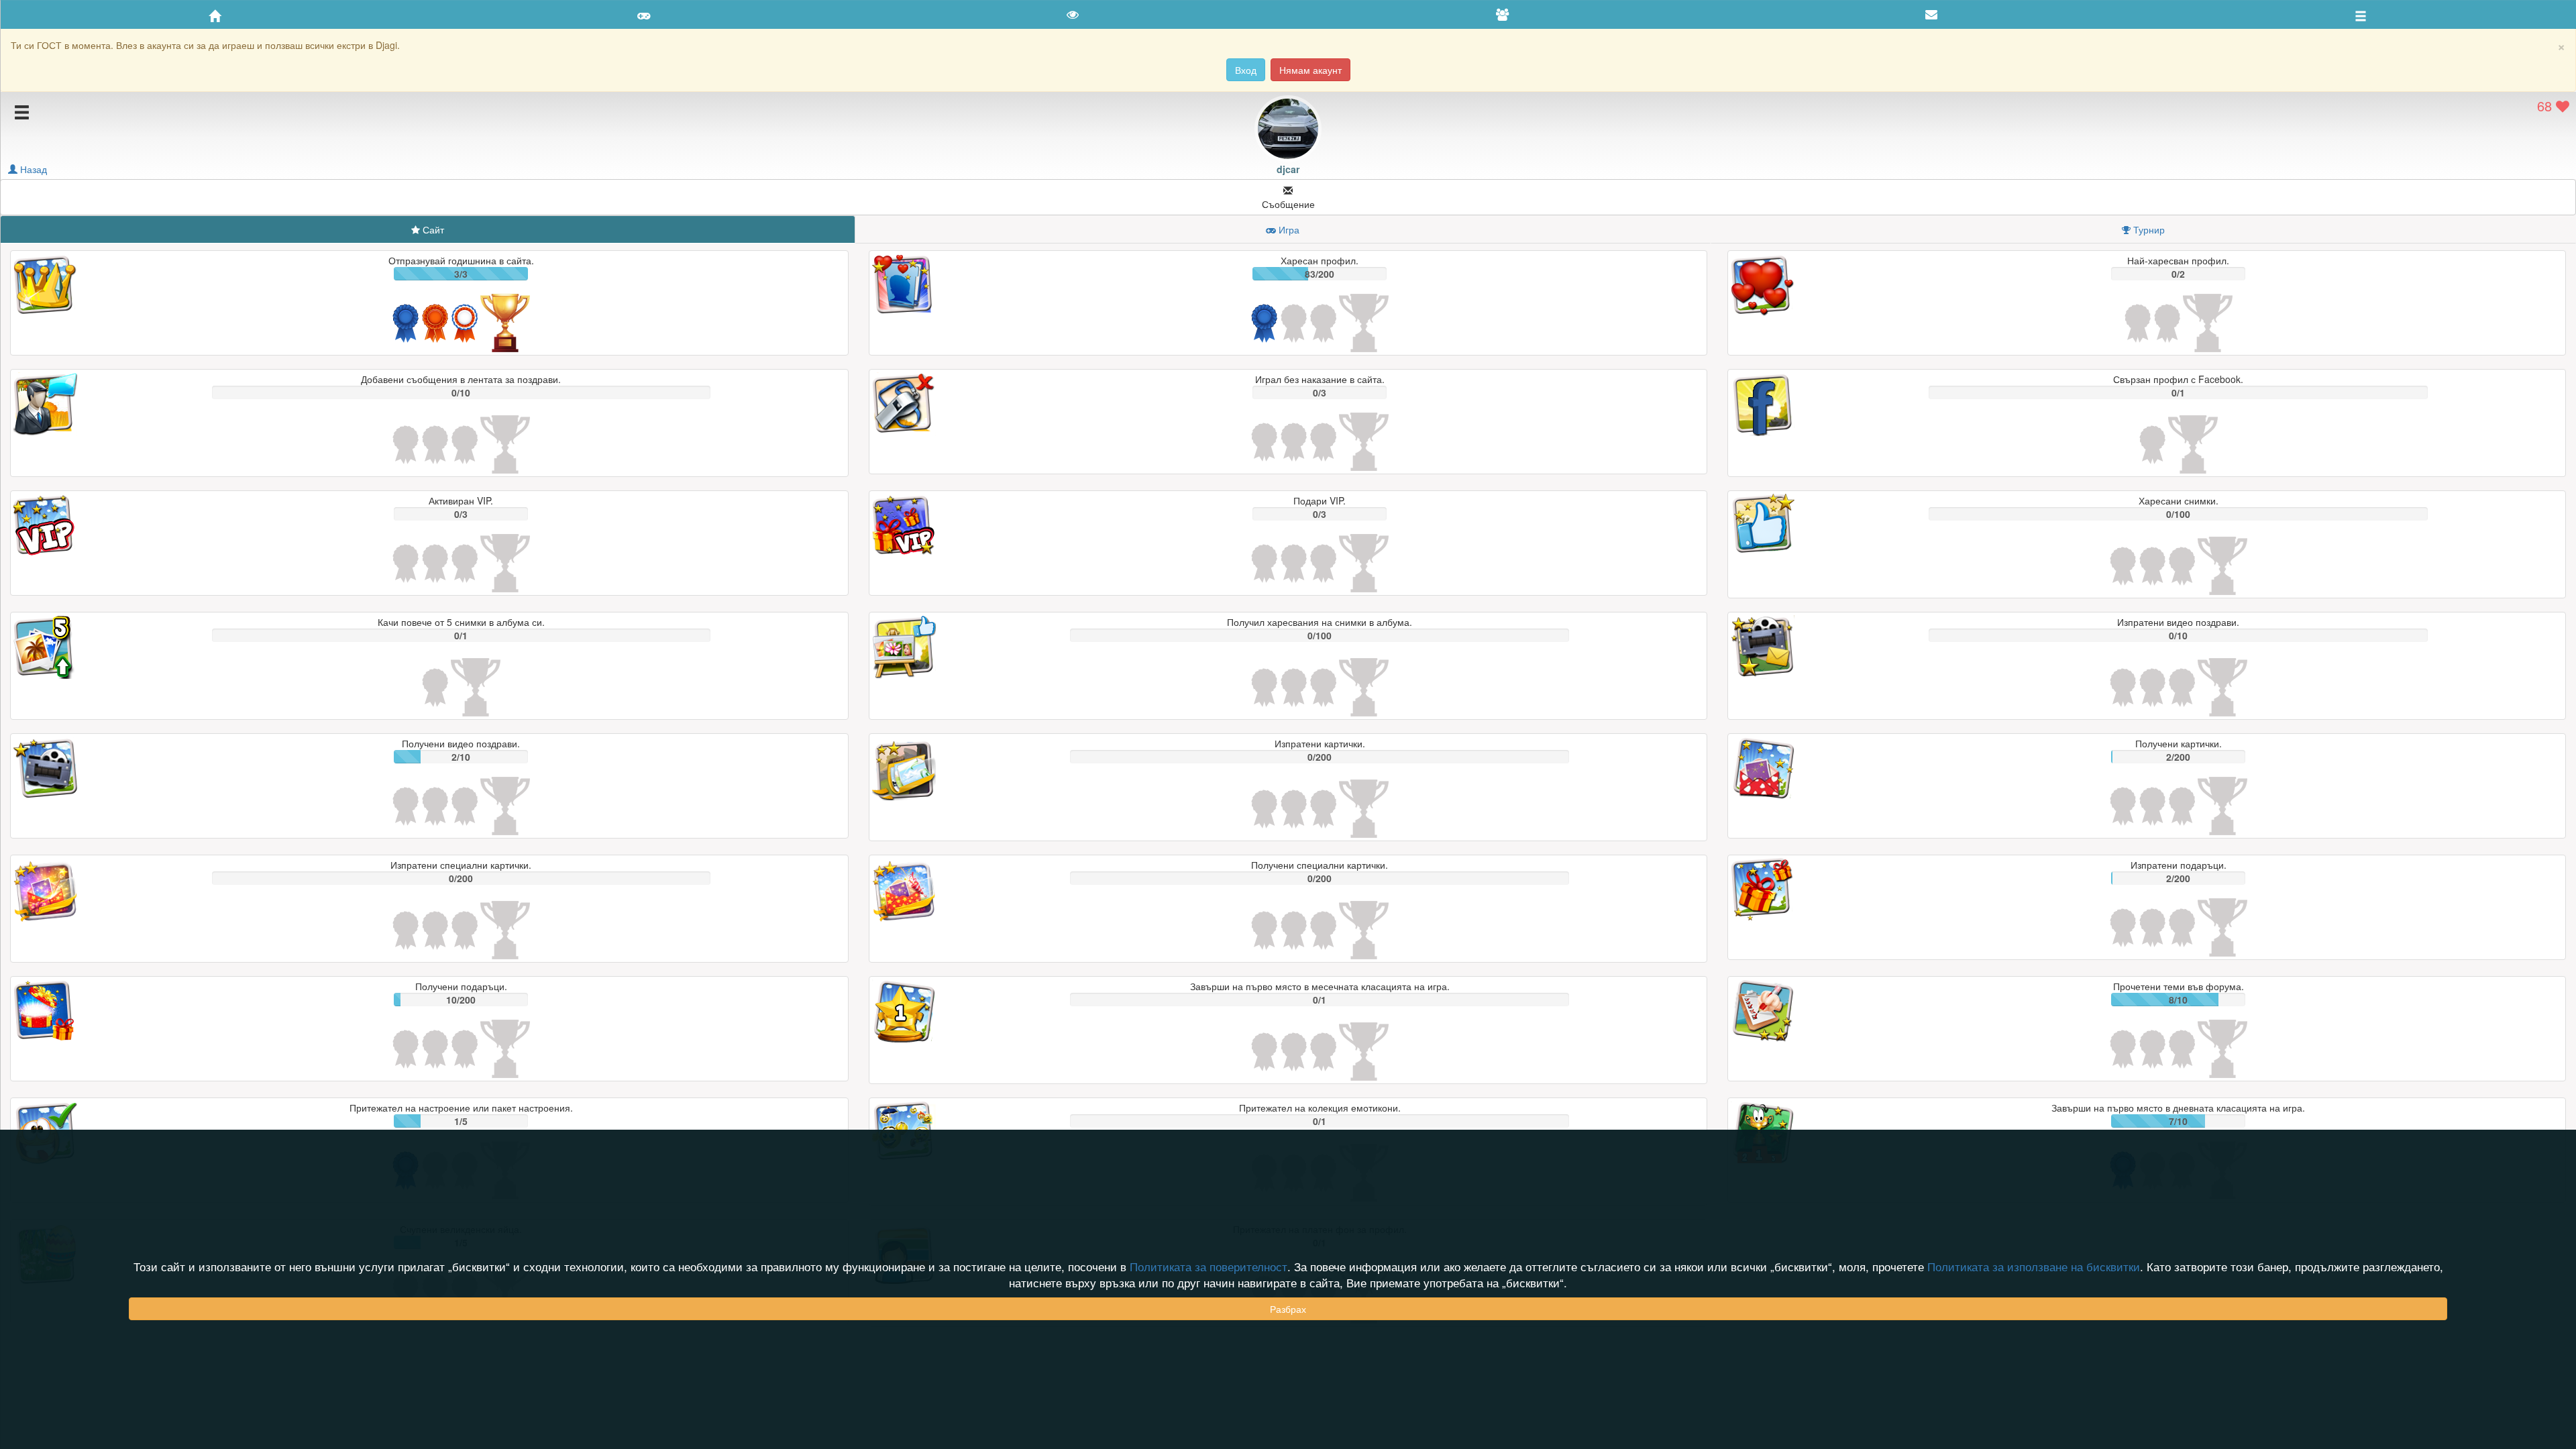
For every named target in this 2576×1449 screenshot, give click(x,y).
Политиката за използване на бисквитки (2034, 1267)
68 (2546, 106)
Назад (32, 169)
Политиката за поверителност (1209, 1267)
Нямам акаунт (1310, 70)
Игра (1289, 229)
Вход (1246, 70)
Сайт (433, 229)
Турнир (2149, 229)
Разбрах (1288, 1309)
